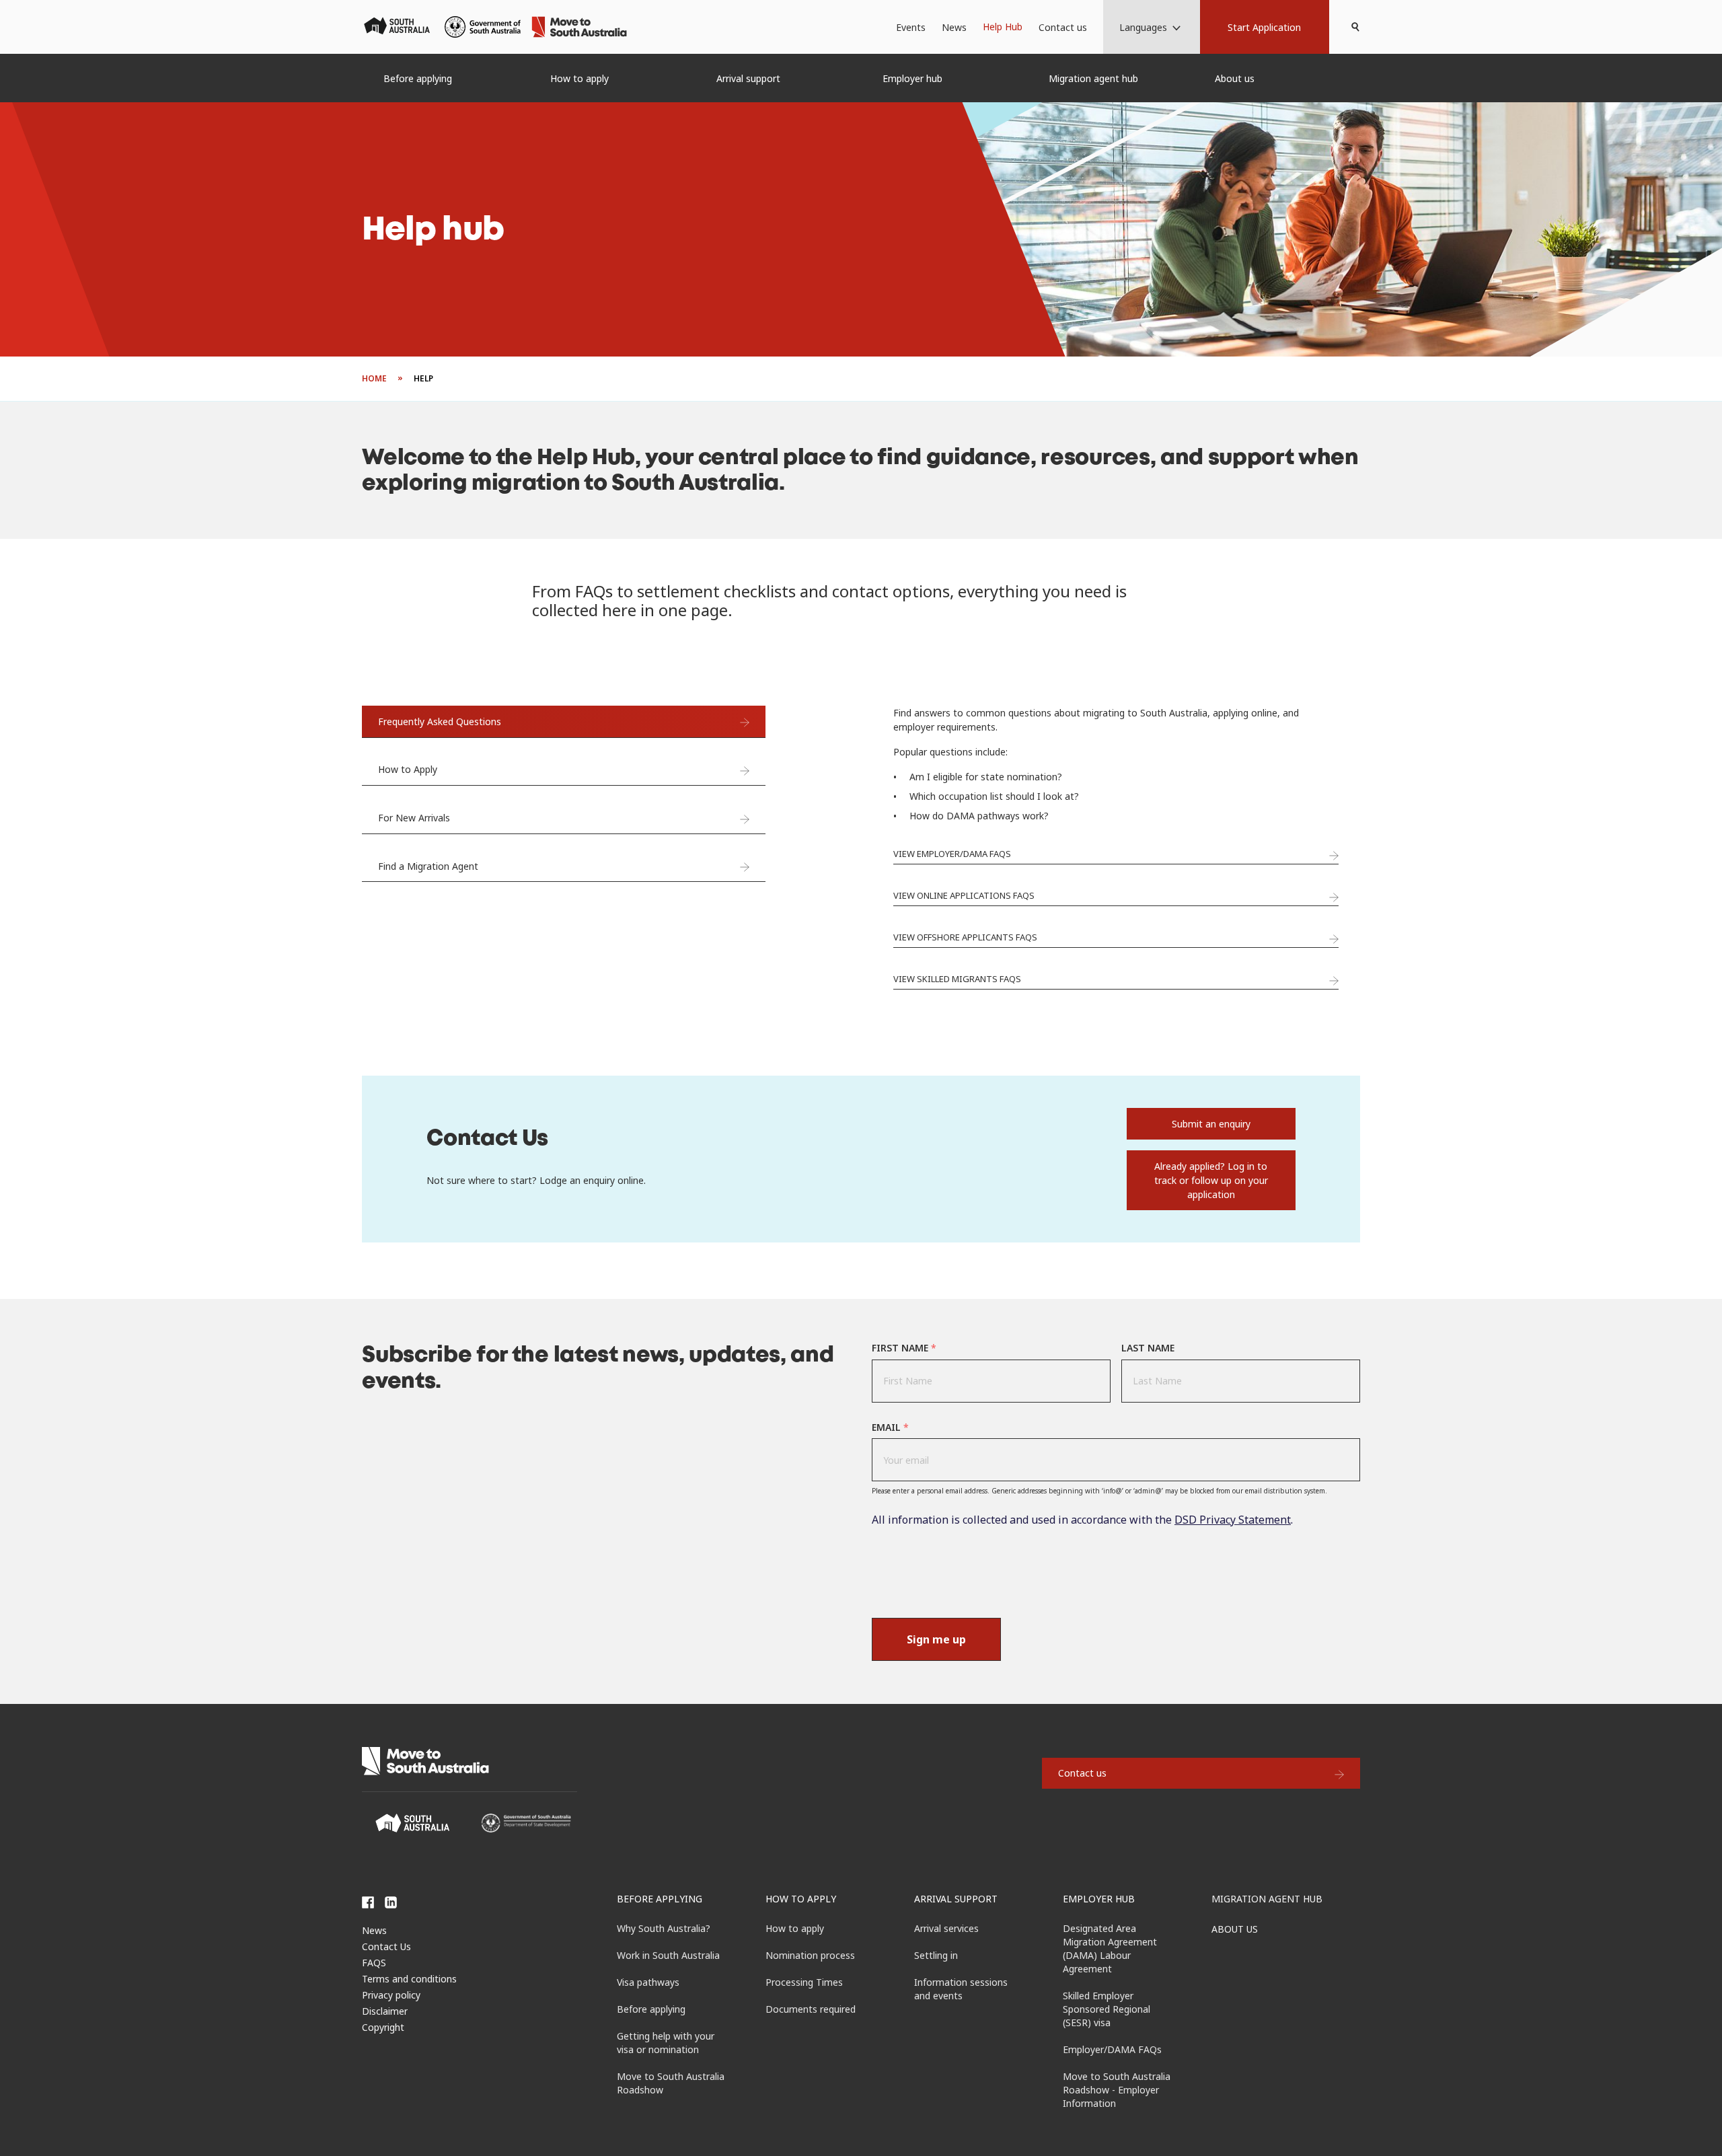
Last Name (1148, 1348)
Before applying (660, 1899)
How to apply (801, 1899)
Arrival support (956, 1899)
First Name (904, 1348)
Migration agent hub (1267, 1899)
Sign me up (936, 1639)
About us (1235, 1929)
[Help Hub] (1003, 27)
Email (890, 1427)
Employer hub (1099, 1899)
